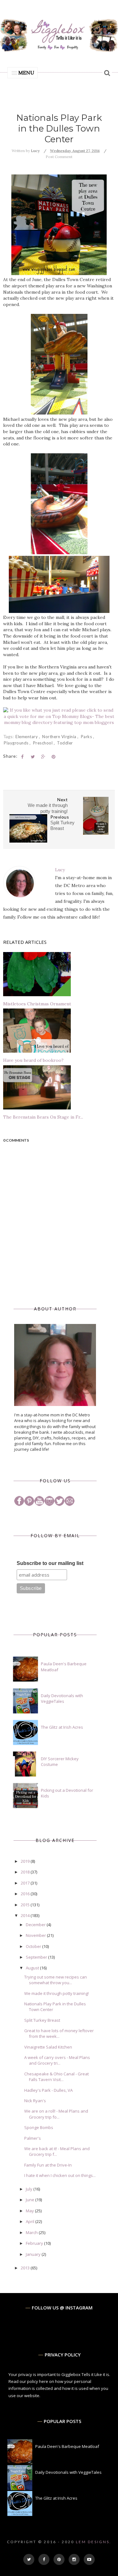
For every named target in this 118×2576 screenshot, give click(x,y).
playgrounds (17, 743)
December (36, 1925)
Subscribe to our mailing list (50, 1563)
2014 (26, 1915)
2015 (26, 1905)
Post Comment (59, 157)
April (31, 2221)
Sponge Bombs (39, 2127)
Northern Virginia (60, 737)
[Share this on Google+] (43, 757)
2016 (26, 1894)
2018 (26, 1872)
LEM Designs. (94, 2542)
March (32, 2232)
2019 (26, 1861)
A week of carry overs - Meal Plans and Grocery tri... (57, 2060)
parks (87, 737)
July (30, 2189)
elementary (27, 737)
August (33, 1968)
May (30, 2211)
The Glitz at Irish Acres (62, 1727)
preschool (43, 743)
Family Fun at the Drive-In (48, 2165)
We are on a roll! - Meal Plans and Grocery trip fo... (56, 2114)
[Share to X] (33, 757)
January (34, 2254)
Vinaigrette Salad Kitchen (48, 2047)
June (31, 2200)
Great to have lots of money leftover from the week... (59, 2033)
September (37, 1957)
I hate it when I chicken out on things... (60, 2175)
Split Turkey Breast (42, 2020)
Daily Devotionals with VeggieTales (62, 1698)
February (35, 2243)
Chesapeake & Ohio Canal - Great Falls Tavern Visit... (56, 2077)
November (36, 1935)
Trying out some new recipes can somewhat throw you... (56, 1980)
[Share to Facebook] (22, 757)
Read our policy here (28, 2381)
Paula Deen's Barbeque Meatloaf (67, 2446)
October (34, 1946)
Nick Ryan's (35, 2101)
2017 (26, 1883)
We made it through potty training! (56, 1993)
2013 (26, 2268)
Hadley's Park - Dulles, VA (48, 2090)
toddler (65, 743)
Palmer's (33, 2138)
